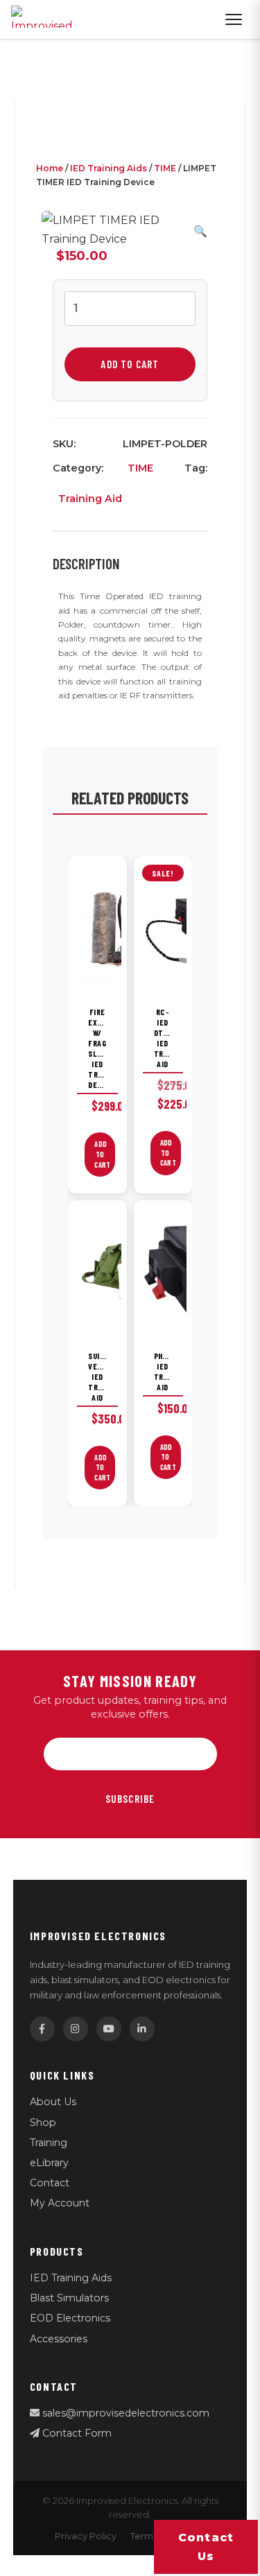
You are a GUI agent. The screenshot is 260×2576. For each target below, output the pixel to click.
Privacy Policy (86, 2536)
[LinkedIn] (142, 2029)
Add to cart (130, 364)
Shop (43, 2123)
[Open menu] (234, 19)
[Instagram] (76, 2029)
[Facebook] (42, 2029)
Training (49, 2143)
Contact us (206, 2547)
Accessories (59, 2339)
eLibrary (49, 2163)
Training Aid (90, 499)
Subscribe (130, 1799)
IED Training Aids (109, 168)
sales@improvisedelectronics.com (124, 2413)
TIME (165, 168)
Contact (50, 2183)
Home (50, 168)
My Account (60, 2203)
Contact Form (76, 2433)
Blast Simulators (69, 2298)
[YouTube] (109, 2029)
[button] (200, 231)
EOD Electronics (70, 2318)
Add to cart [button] (103, 1154)
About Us (53, 2102)
